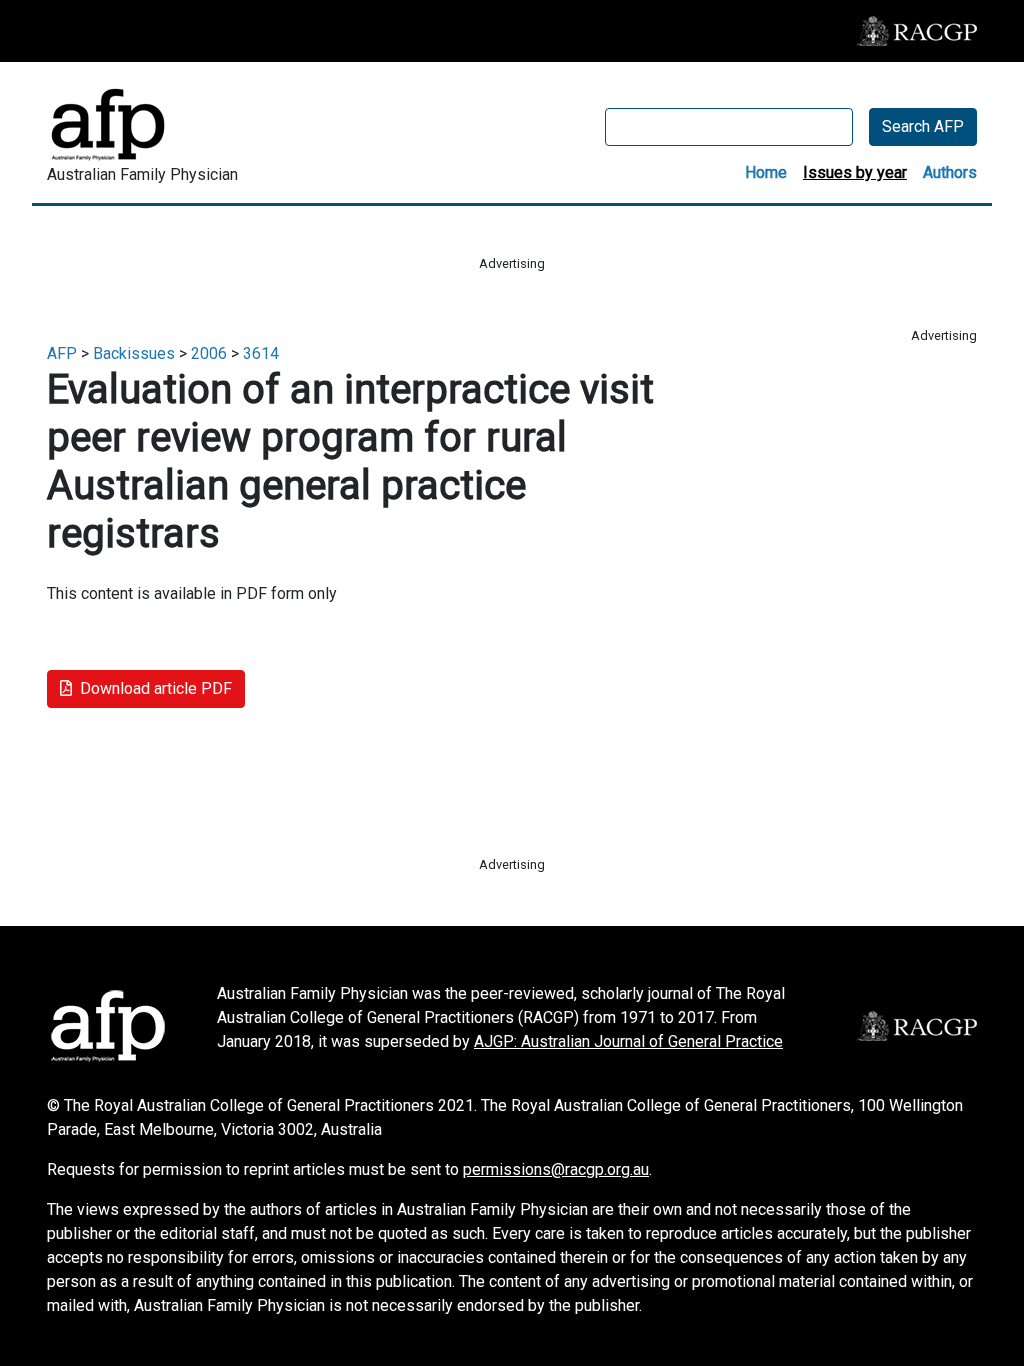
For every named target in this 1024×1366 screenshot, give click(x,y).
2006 (209, 353)
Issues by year (855, 172)
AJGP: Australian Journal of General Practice (628, 1041)
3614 (261, 353)
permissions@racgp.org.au (556, 1169)
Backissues (134, 353)
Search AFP (923, 126)
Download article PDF (156, 688)
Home (766, 172)
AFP (62, 353)
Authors (950, 172)
